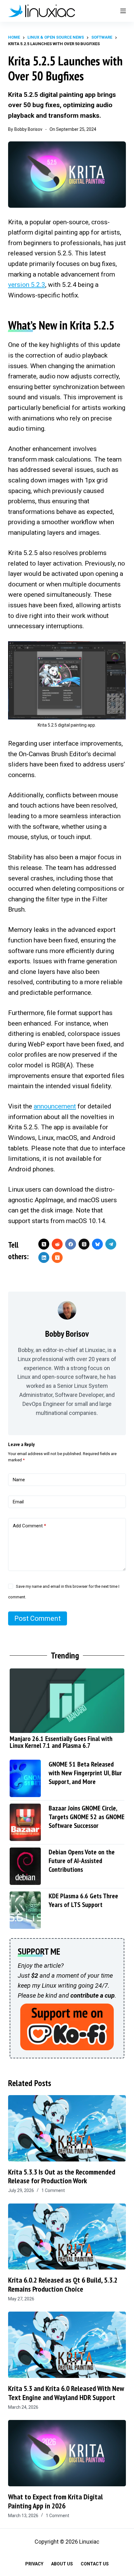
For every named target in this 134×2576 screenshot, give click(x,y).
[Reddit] (57, 1244)
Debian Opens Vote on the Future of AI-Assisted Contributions (82, 1861)
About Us (62, 2564)
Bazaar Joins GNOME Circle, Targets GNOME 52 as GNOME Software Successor (86, 1817)
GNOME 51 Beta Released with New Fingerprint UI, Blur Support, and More (85, 1773)
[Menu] (123, 11)
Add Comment (29, 1526)
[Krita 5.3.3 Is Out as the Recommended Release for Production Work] (67, 2128)
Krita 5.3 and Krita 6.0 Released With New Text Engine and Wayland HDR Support (66, 2393)
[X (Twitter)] (44, 1244)
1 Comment (53, 2190)
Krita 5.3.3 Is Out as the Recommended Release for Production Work (62, 2176)
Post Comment (38, 1618)
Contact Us (95, 2564)
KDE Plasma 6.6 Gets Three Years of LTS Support (83, 1900)
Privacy (34, 2564)
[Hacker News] (57, 1257)
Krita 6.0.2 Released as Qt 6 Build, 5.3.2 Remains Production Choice (63, 2284)
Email (18, 1502)
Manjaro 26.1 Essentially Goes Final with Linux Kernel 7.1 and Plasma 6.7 (61, 1742)
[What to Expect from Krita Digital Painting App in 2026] (67, 2453)
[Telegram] (111, 1244)
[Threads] (84, 1244)
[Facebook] (71, 1244)
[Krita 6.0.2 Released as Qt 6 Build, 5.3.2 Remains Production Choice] (67, 2237)
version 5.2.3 (27, 285)
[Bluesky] (97, 1244)
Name (19, 1480)
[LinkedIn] (44, 1257)
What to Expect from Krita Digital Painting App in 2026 (55, 2501)
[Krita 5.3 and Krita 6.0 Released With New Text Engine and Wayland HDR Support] (67, 2345)
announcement (55, 1106)
